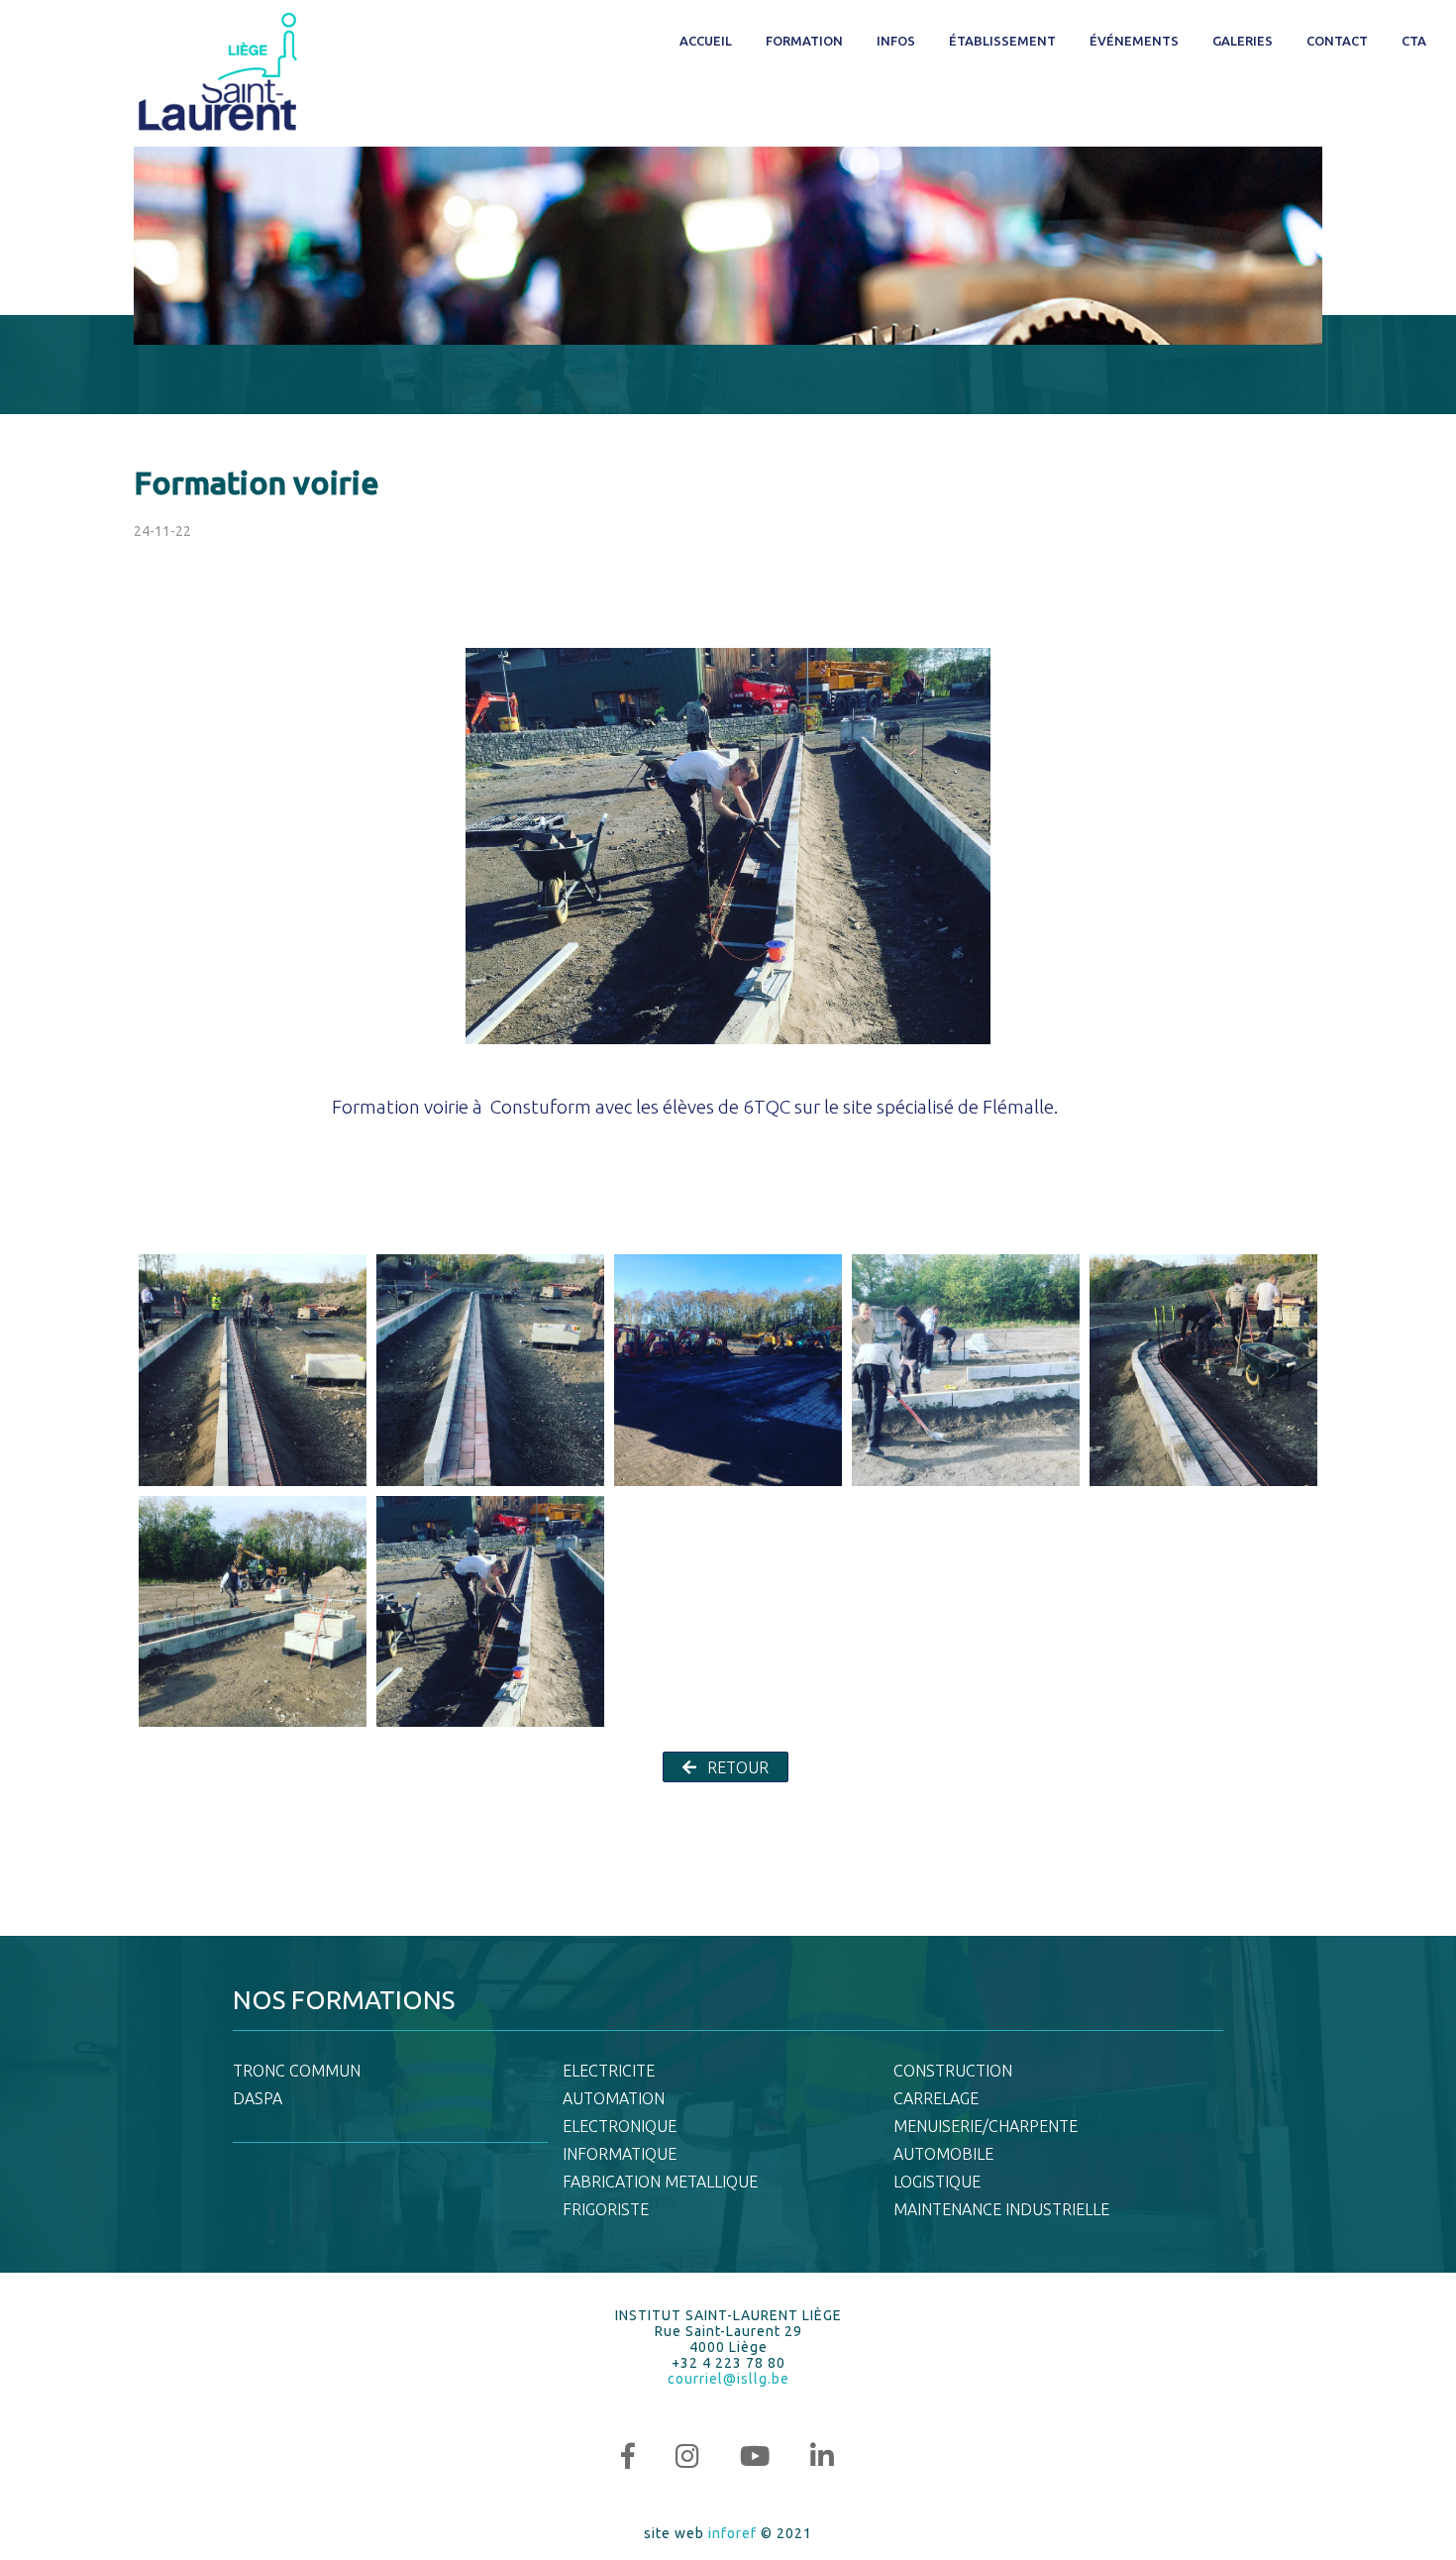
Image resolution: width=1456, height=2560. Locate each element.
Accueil (706, 41)
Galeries (1243, 41)
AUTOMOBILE (943, 2154)
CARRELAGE (936, 2098)
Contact (1337, 41)
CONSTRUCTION (953, 2071)
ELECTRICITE (609, 2071)
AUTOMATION (614, 2098)
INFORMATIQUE (620, 2154)
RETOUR (736, 1767)
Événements (1134, 41)
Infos (896, 41)
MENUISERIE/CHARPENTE (986, 2126)
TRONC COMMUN (297, 2071)
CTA (1414, 41)
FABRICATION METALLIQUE (660, 2182)
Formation (804, 41)
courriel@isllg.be (728, 2379)
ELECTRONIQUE (620, 2126)
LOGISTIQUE (937, 2182)
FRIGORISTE (606, 2209)
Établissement (1002, 41)
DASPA (258, 2098)
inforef (732, 2533)
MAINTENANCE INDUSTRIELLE (1001, 2209)
